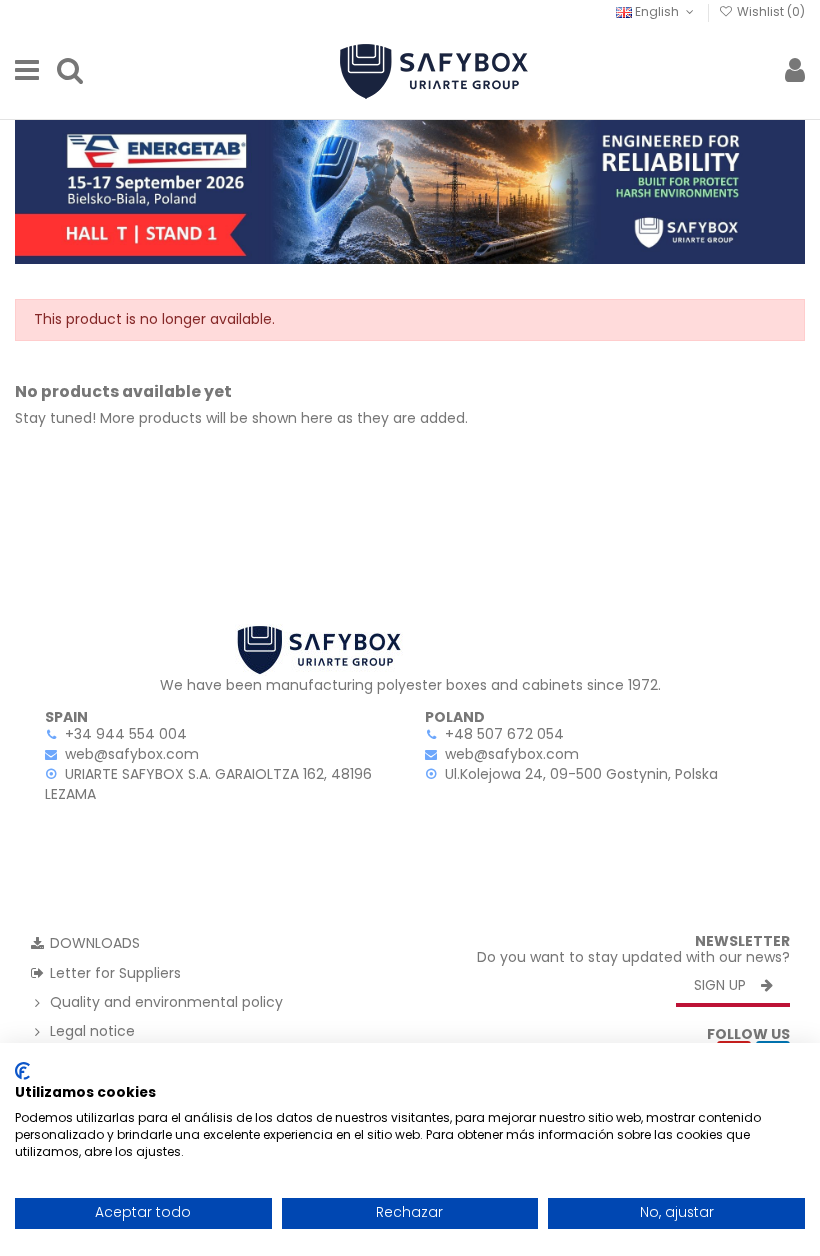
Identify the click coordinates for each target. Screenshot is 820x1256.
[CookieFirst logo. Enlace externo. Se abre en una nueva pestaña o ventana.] (22, 1071)
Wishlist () (769, 11)
